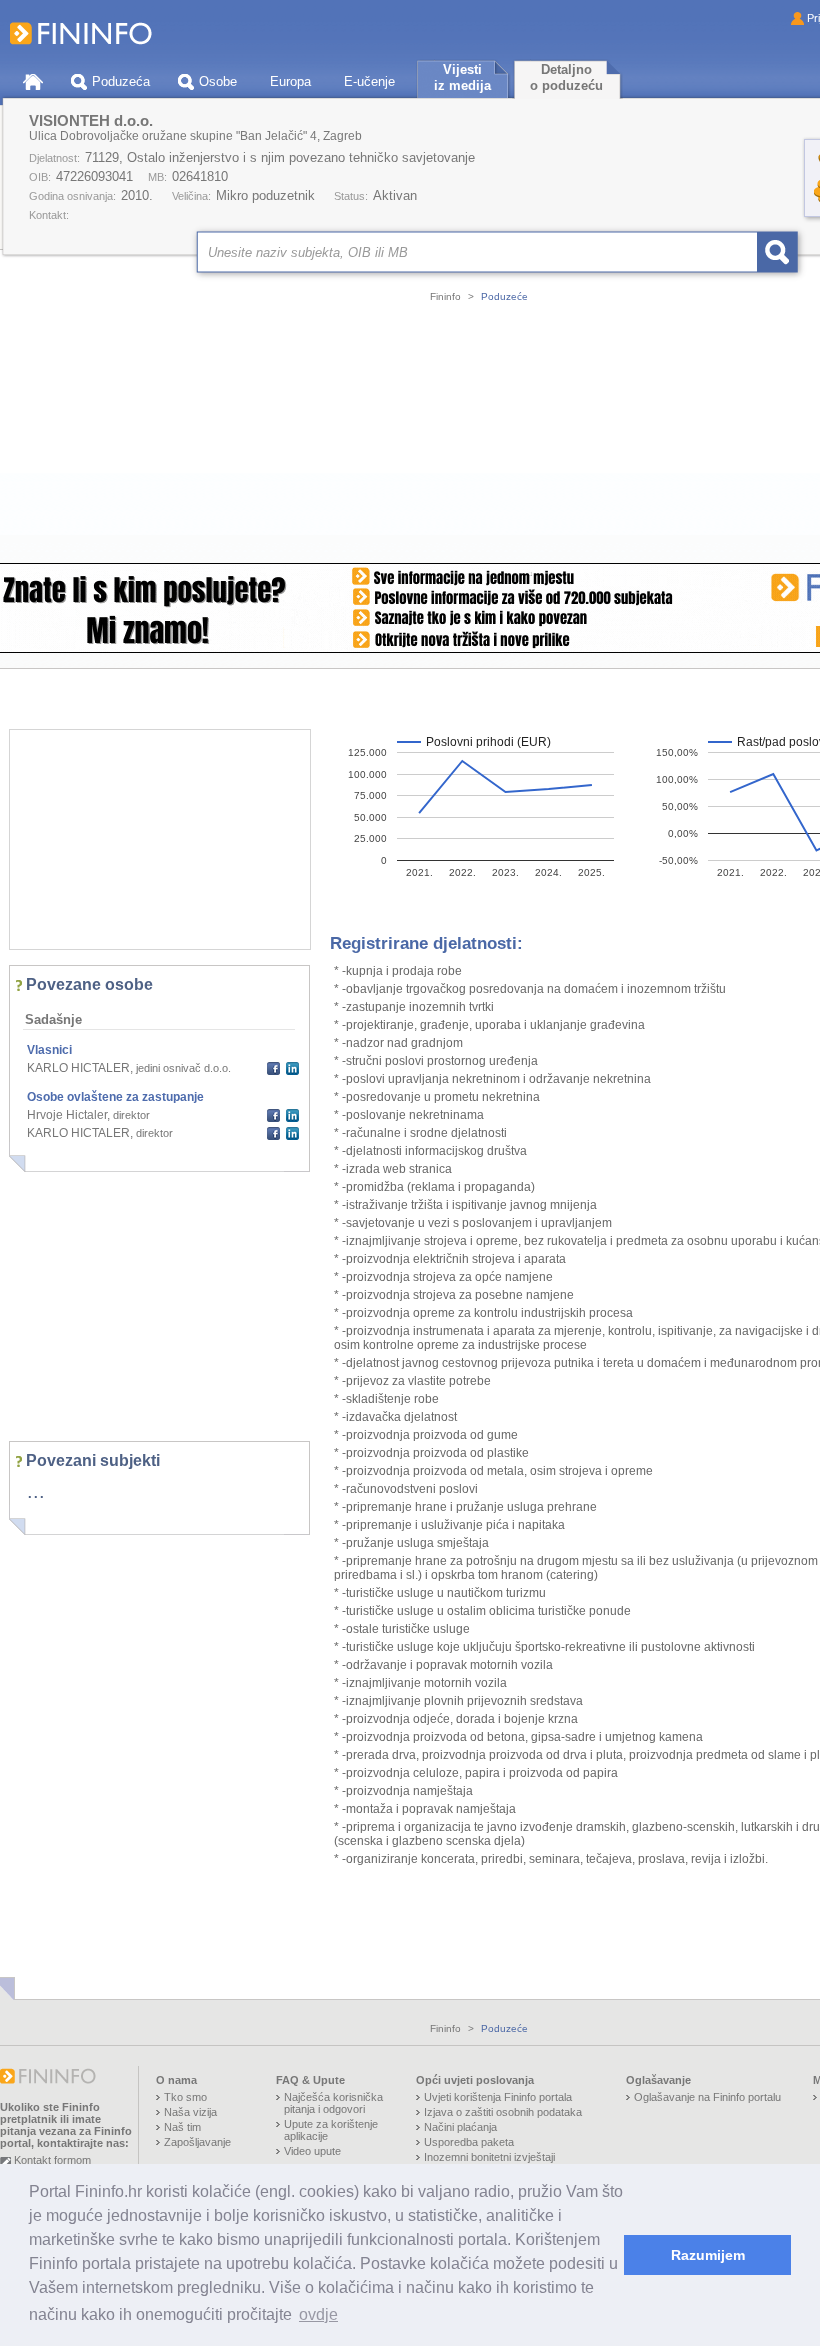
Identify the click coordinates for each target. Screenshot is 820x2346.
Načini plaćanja (460, 2127)
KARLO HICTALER (78, 1068)
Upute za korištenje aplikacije (331, 2130)
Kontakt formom (52, 2160)
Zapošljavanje (197, 2142)
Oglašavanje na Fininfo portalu (707, 2097)
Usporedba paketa (469, 2142)
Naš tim (182, 2127)
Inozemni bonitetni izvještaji (489, 2157)
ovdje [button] (318, 2314)
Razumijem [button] (708, 2255)
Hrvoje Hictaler (67, 1115)
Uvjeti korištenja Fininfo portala (498, 2097)
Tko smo (185, 2097)
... (36, 1491)
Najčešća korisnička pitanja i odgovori (333, 2103)
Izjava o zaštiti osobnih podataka (503, 2112)
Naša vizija (190, 2112)
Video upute (312, 2151)
